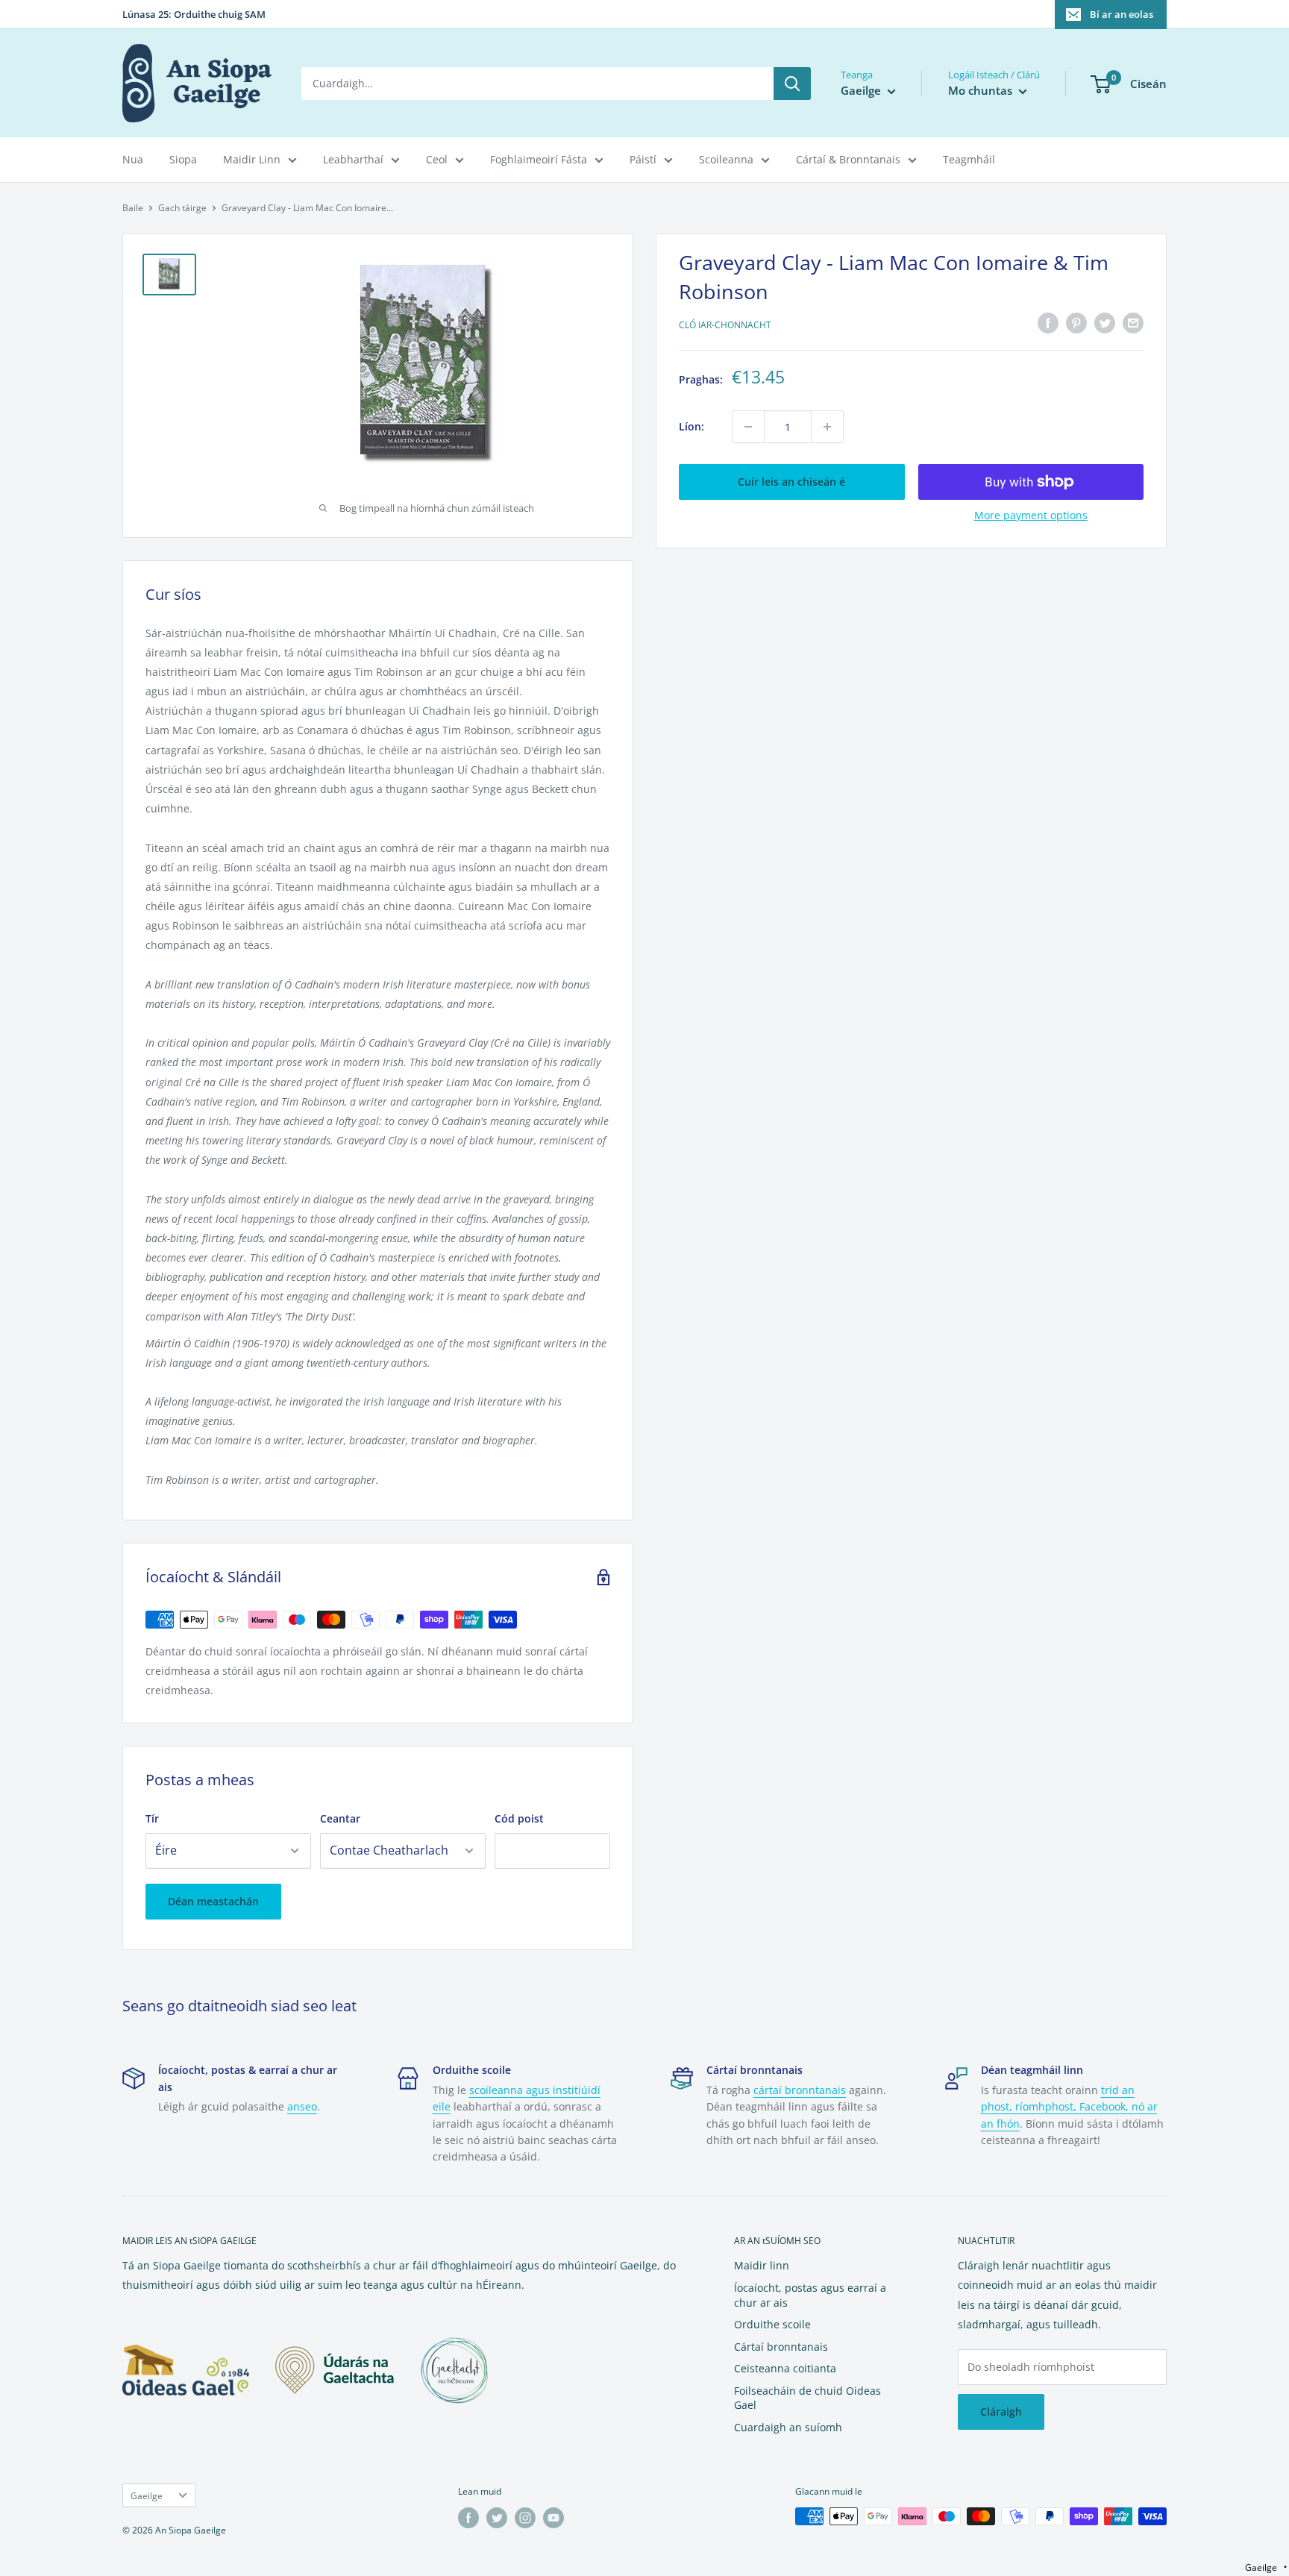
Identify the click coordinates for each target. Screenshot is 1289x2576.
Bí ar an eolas (1122, 14)
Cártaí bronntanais (781, 2347)
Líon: (691, 426)
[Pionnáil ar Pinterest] (1076, 323)
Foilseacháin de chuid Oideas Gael (807, 2398)
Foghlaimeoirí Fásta (539, 159)
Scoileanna (726, 159)
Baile (133, 208)
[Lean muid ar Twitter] (497, 2518)
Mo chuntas (982, 90)
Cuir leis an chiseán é (791, 482)
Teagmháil (969, 159)
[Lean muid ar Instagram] (525, 2518)
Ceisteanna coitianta (785, 2368)
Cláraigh (1001, 2412)
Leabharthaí (353, 159)
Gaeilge (147, 2495)
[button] (1266, 2567)
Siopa (183, 159)
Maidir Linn (252, 159)
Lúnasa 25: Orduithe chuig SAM (194, 14)
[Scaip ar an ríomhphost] (1133, 323)
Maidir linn (762, 2265)
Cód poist (519, 1818)
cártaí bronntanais (800, 2090)
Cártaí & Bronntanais (848, 159)
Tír (152, 1818)
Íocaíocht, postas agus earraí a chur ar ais (810, 2295)
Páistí (643, 159)
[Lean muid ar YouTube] (553, 2518)
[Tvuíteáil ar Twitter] (1105, 323)
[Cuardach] (792, 84)
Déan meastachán (213, 1901)
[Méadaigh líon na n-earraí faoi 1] (827, 427)
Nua (133, 159)
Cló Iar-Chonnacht (725, 325)
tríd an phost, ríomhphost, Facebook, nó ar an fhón (1069, 2107)
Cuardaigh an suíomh (788, 2427)
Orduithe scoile (772, 2324)
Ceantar (340, 1818)
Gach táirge (182, 208)
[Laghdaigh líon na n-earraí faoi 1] (748, 427)
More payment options (1031, 515)
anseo (302, 2106)
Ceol (437, 159)
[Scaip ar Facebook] (1048, 323)
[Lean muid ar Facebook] (468, 2518)
